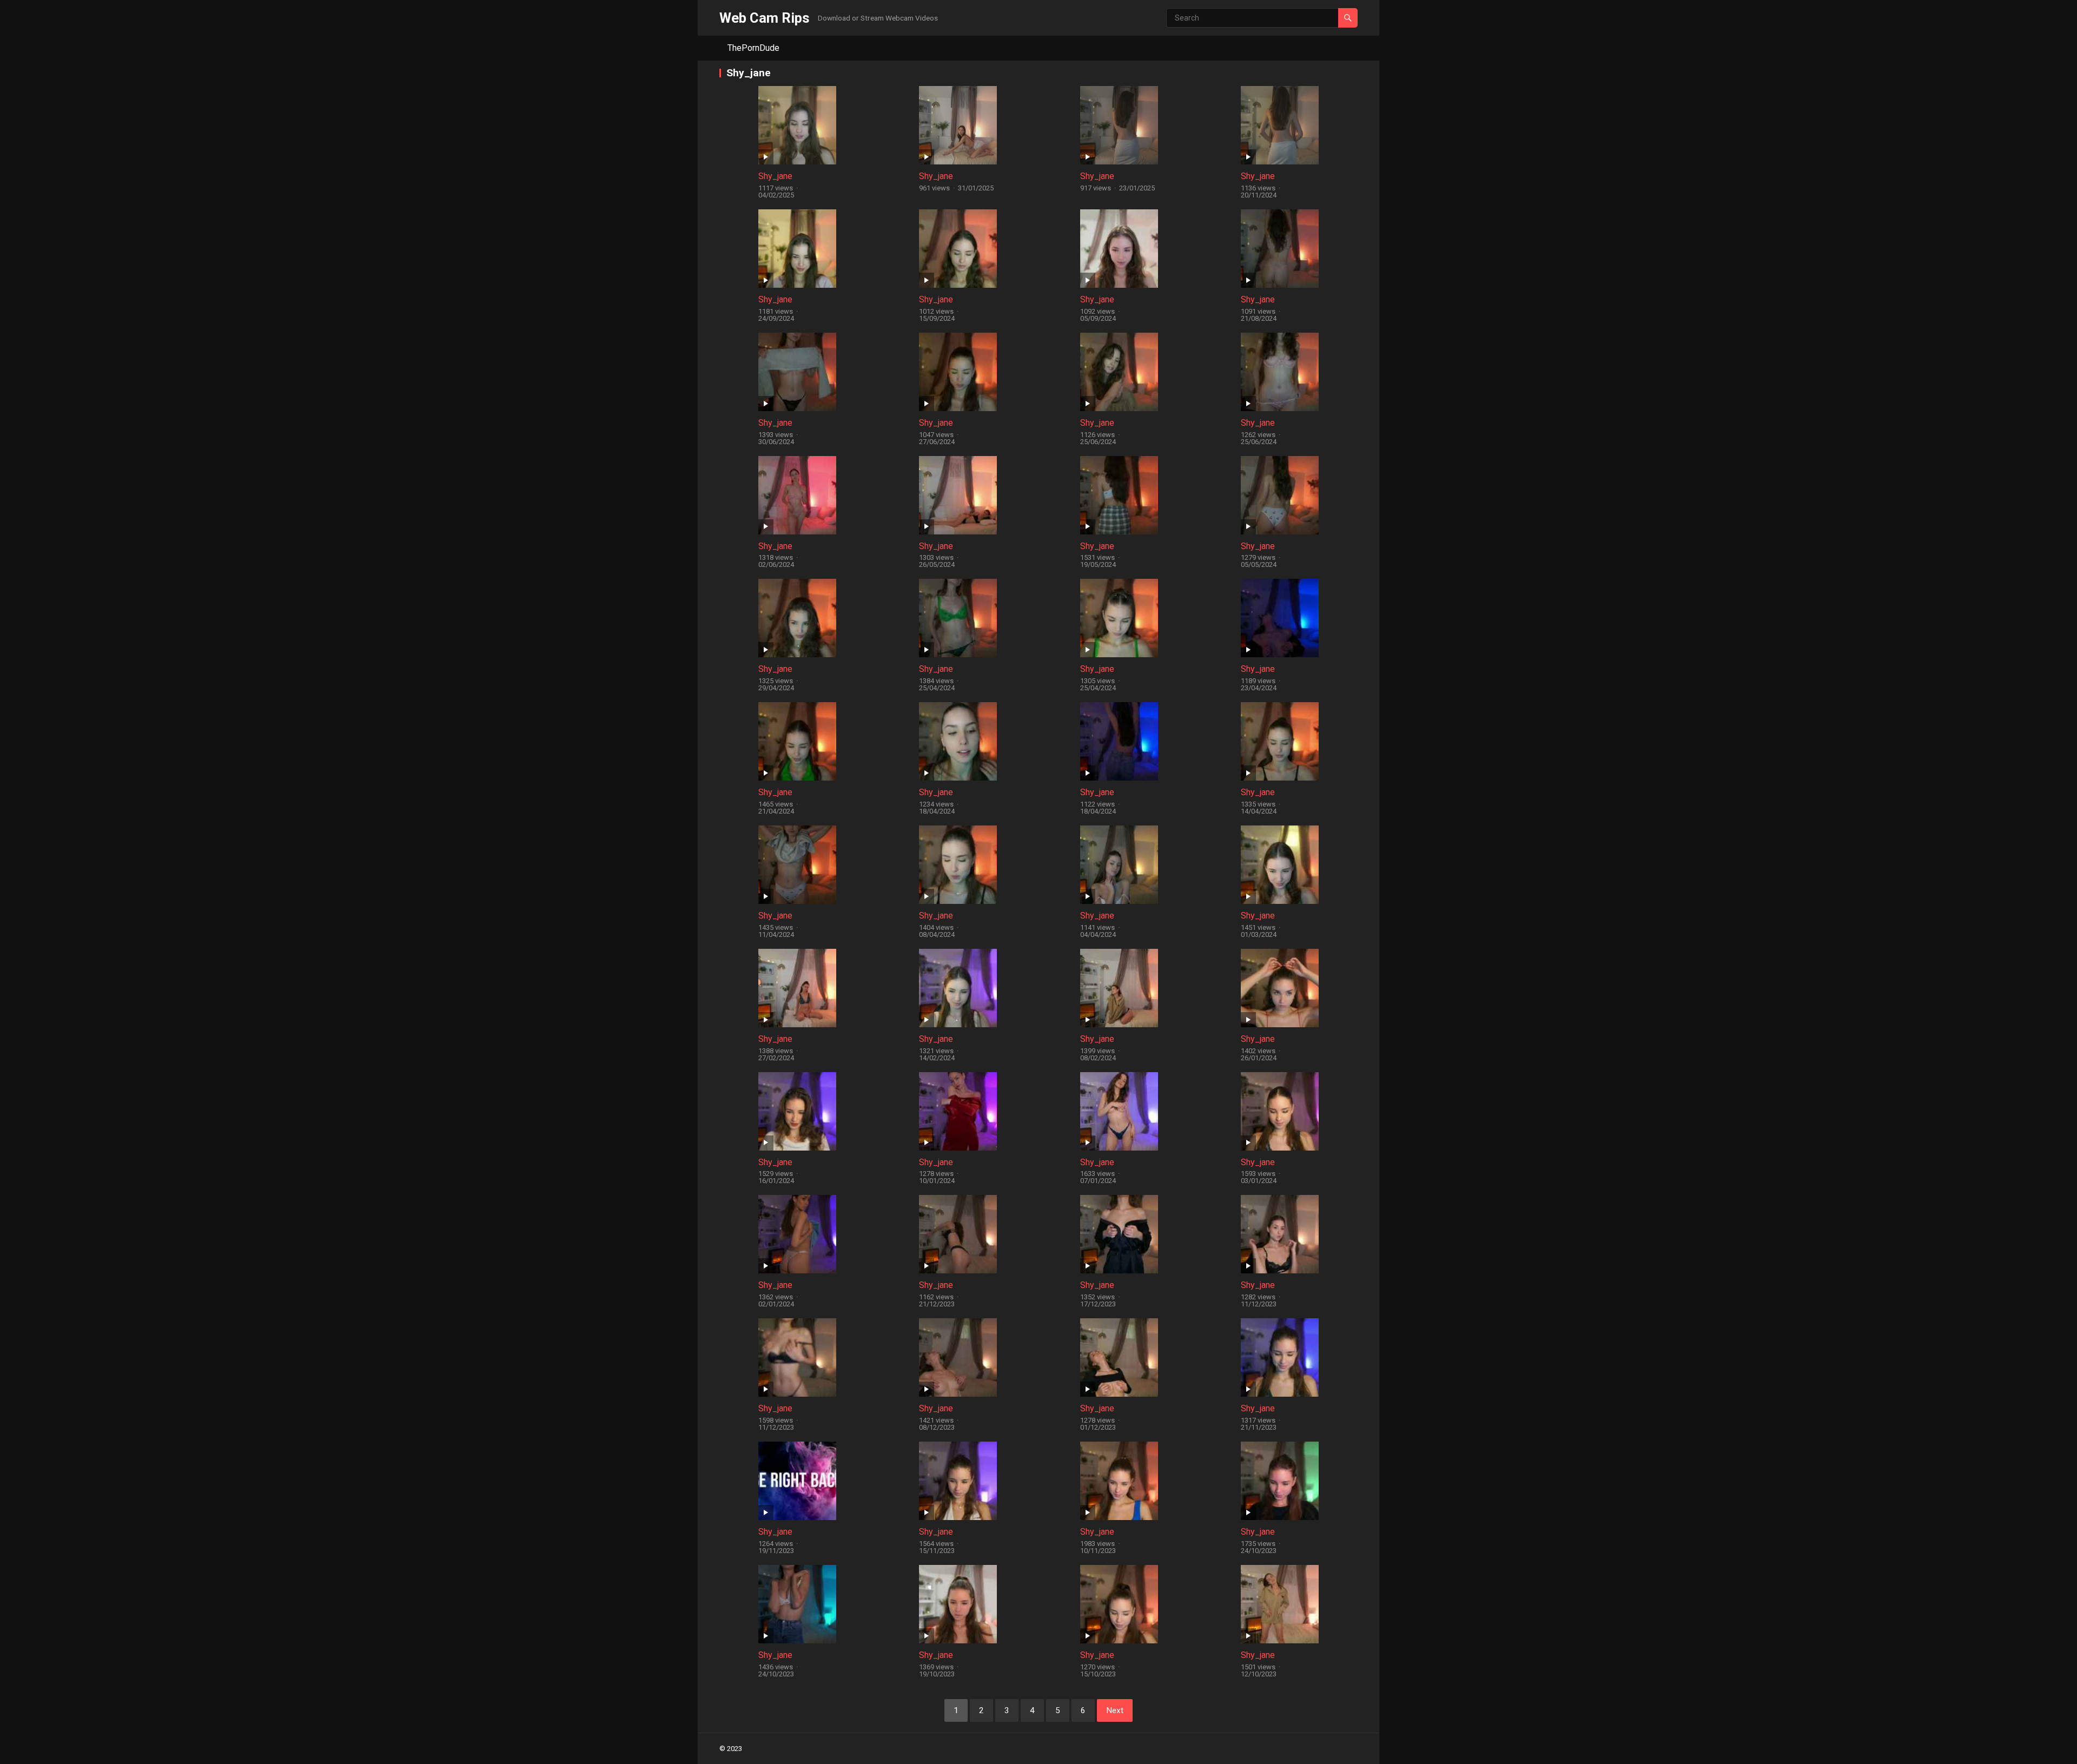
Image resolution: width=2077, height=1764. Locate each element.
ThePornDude (753, 48)
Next (1115, 1710)
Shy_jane (775, 176)
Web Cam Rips (765, 18)
